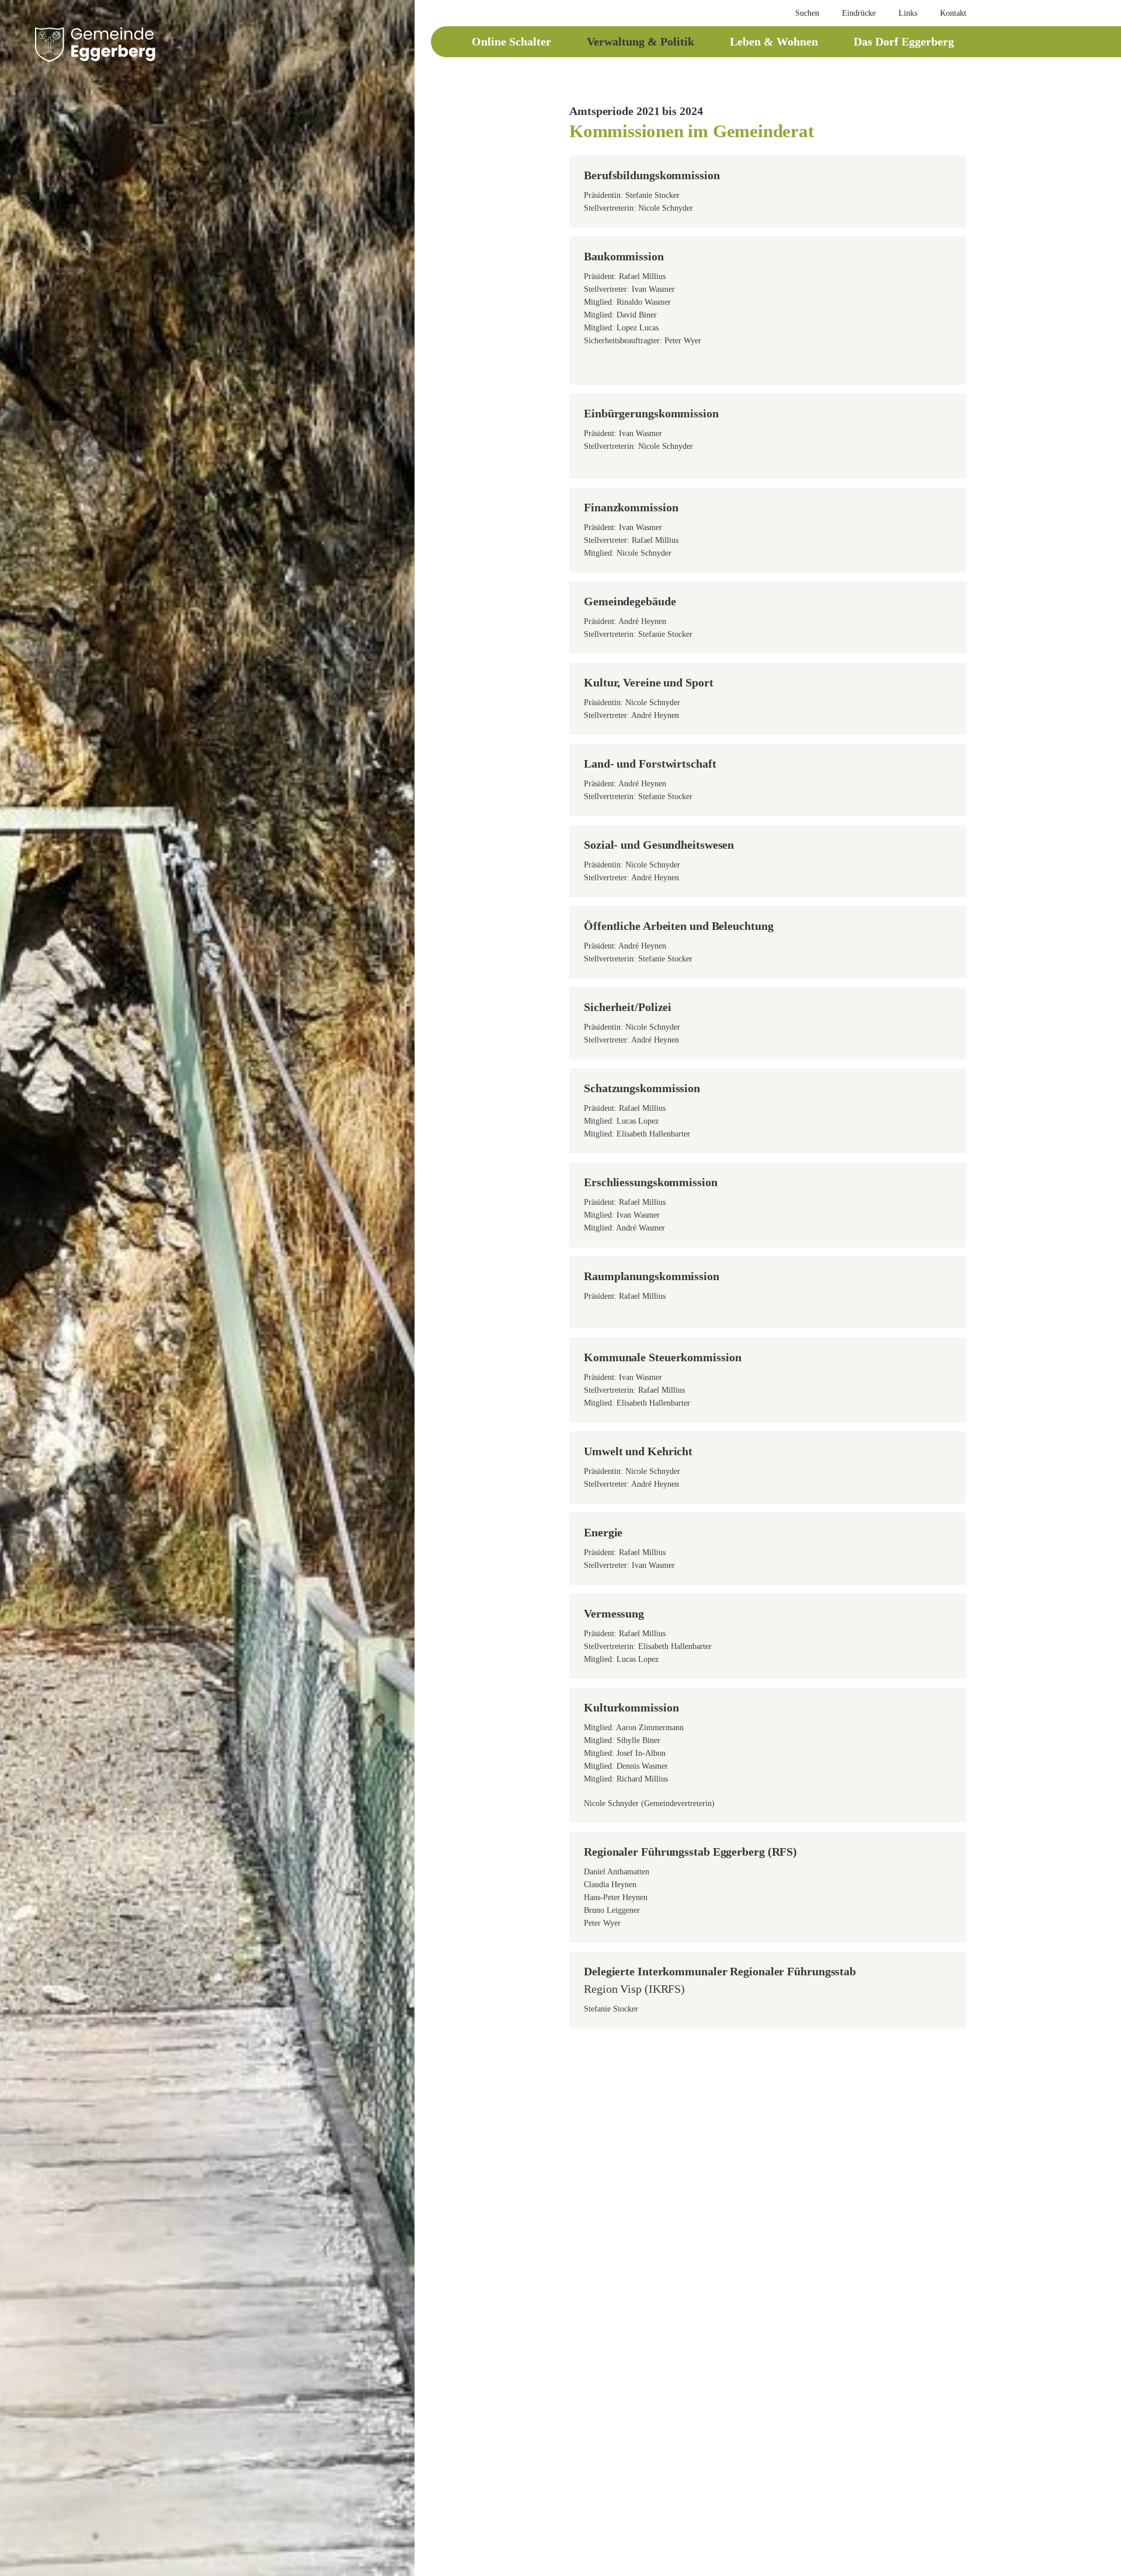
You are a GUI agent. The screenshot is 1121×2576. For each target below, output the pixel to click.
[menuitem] (802, 13)
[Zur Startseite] (95, 44)
